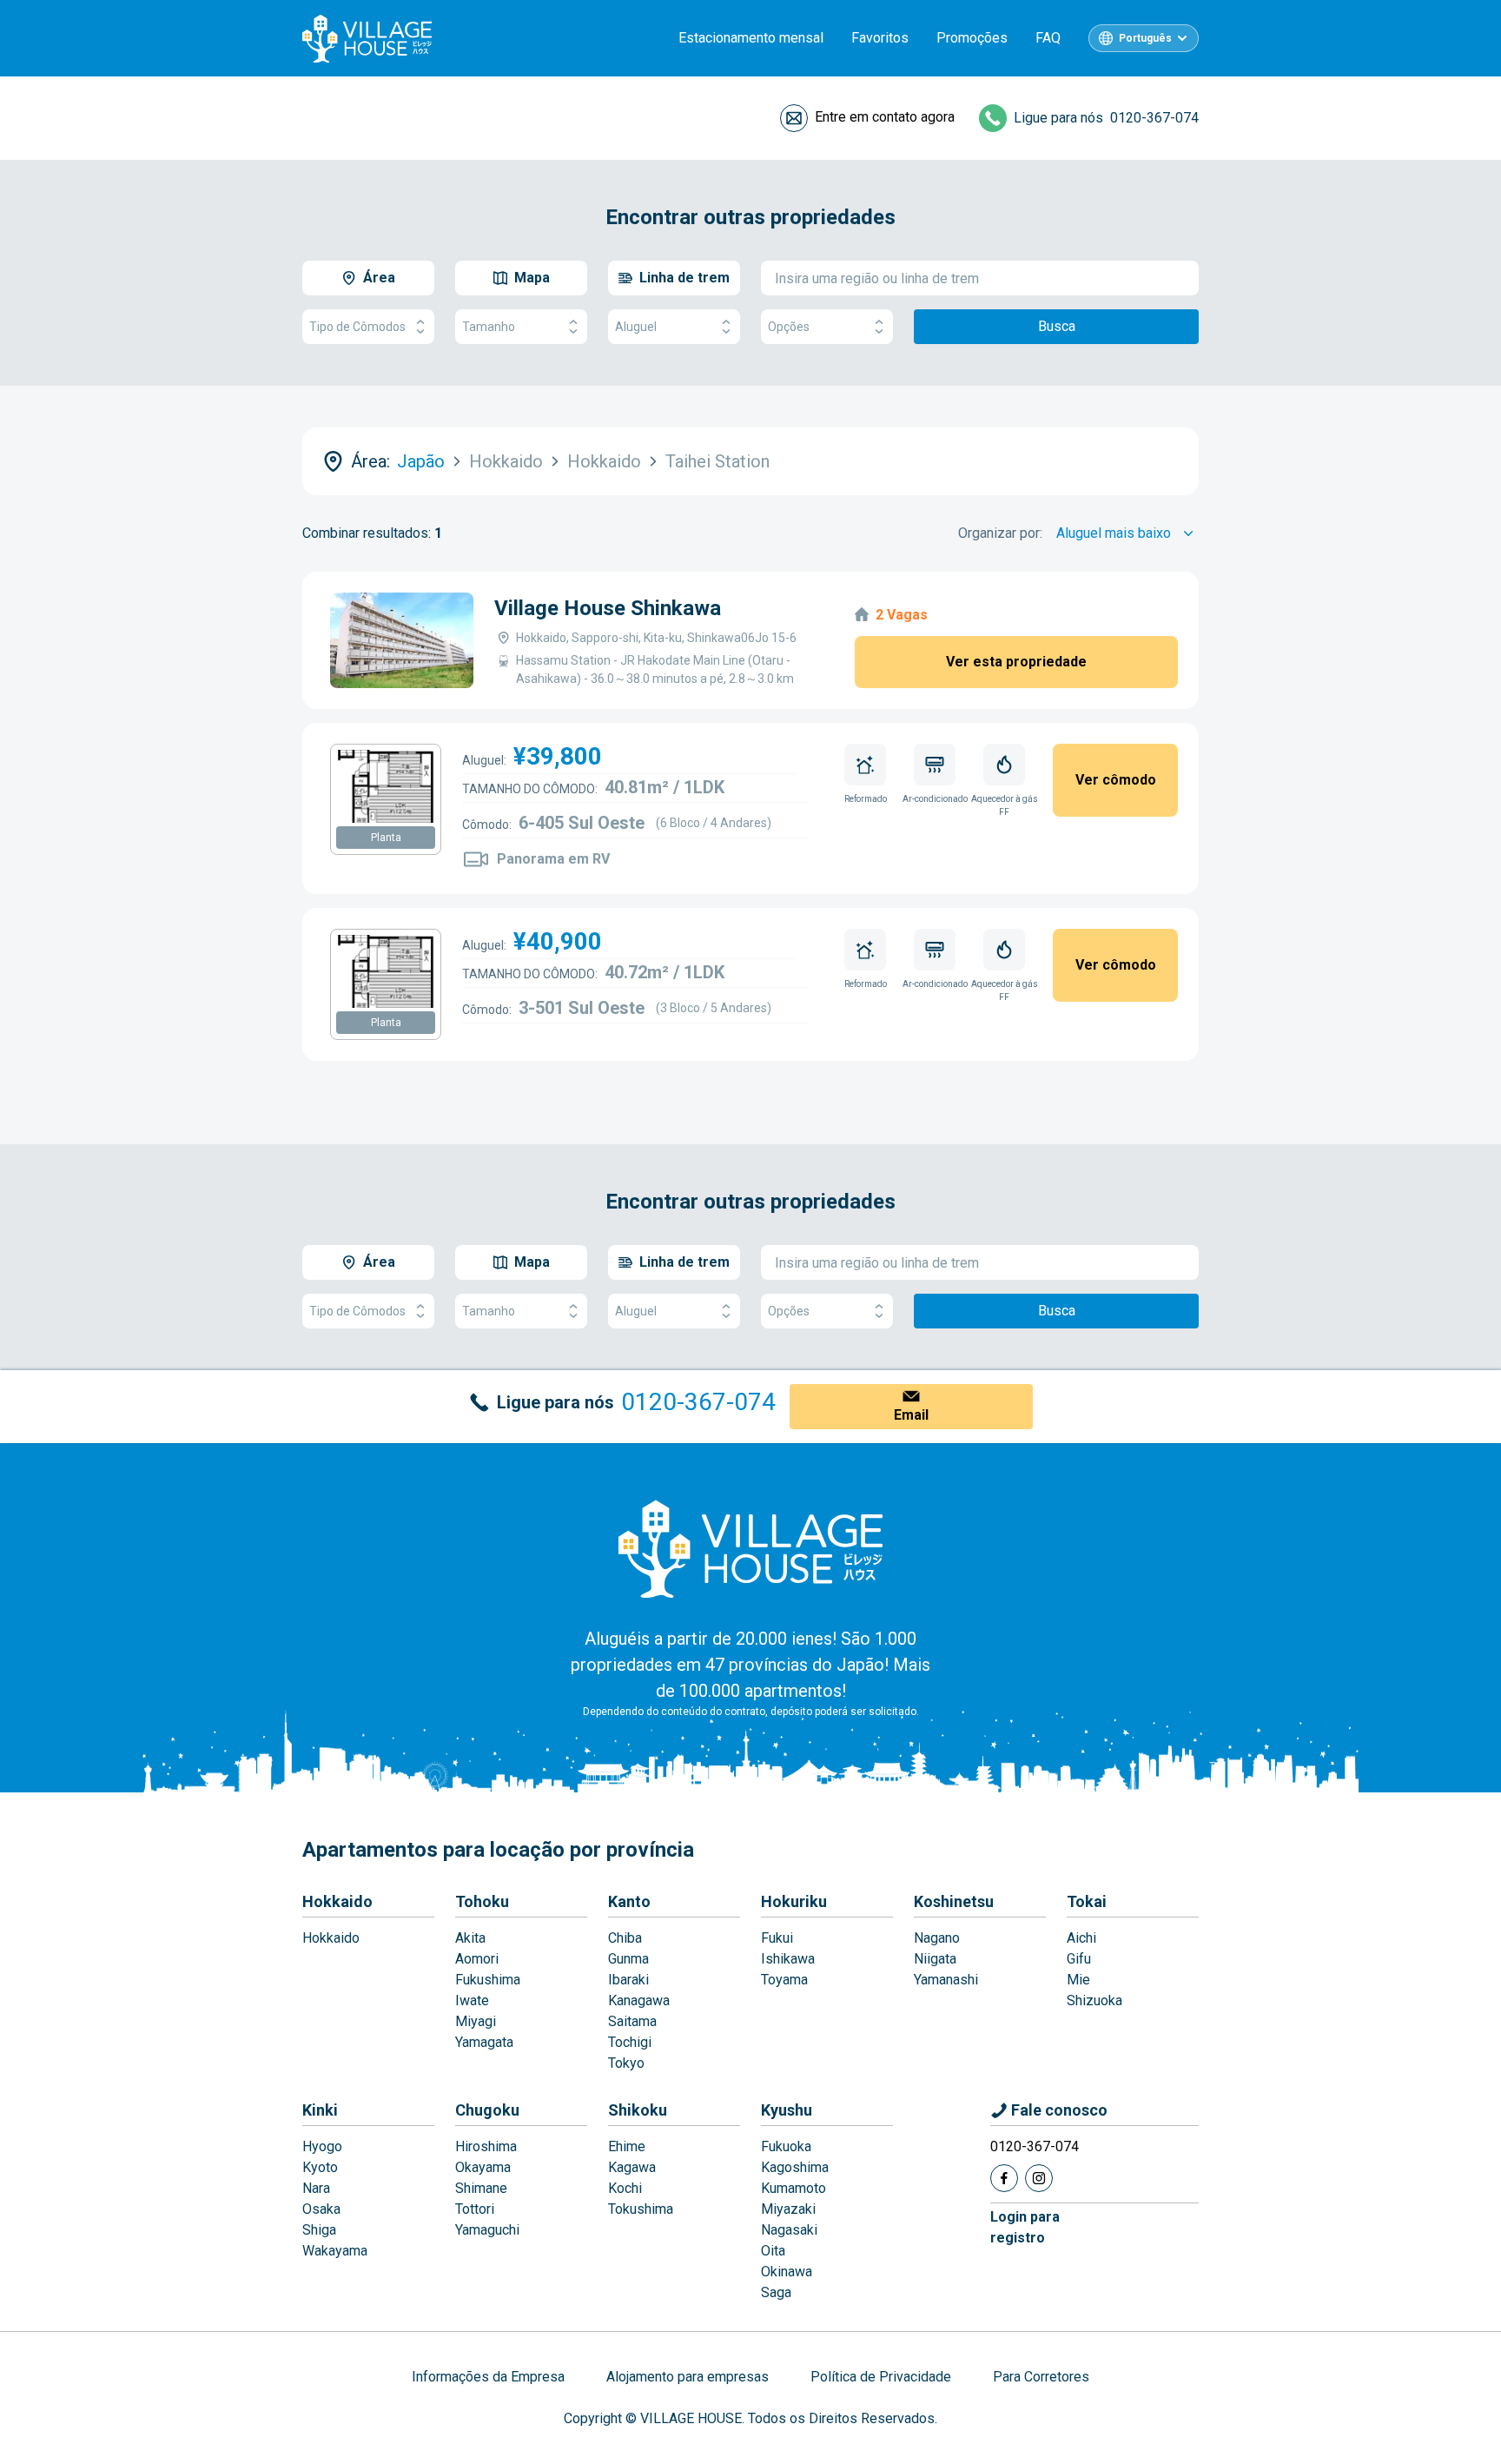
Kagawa (632, 2167)
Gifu (1079, 1959)
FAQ (1048, 38)
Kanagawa (639, 2000)
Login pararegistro (1025, 2227)
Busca (1057, 326)
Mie (1078, 1980)
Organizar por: (1000, 533)
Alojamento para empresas (688, 2377)
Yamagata (484, 2042)
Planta (386, 838)
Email (911, 1415)
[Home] (750, 1548)
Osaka (321, 2209)
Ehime (627, 2146)
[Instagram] (1039, 2178)
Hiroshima (486, 2146)
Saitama (632, 2021)
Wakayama (335, 2251)
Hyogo (322, 2146)
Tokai (1087, 1901)
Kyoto (320, 2167)
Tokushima (641, 2209)
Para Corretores (1041, 2377)
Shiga (319, 2230)
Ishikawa (788, 1959)
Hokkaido (337, 1901)
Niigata (935, 1959)
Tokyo (626, 2063)
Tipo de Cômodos (357, 327)
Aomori (477, 1959)
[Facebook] (1004, 2178)
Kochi (625, 2188)
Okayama (483, 2167)
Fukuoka (786, 2146)
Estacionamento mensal (751, 38)
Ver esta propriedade (1016, 662)
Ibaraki (628, 1980)
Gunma (628, 1959)
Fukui (777, 1938)
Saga (776, 2292)
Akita (470, 1938)
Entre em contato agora (885, 117)
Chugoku (487, 2110)
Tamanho (489, 327)
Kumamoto (793, 2188)
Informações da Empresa (488, 2377)
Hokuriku (794, 1901)
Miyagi (476, 2021)
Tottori (475, 2209)
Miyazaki (788, 2209)
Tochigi (630, 2042)
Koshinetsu (954, 1901)
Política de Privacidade (881, 2377)
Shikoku (638, 2110)
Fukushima (488, 1980)
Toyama (784, 1980)
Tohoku (482, 1901)
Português (1145, 38)
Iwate (472, 2000)
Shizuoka (1094, 2000)
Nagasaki (789, 2230)
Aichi (1081, 1938)
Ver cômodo (1116, 780)
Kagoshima (795, 2167)
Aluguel (636, 327)
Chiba (625, 1938)
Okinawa (787, 2272)
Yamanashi (946, 1980)
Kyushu (787, 2110)
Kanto (629, 1901)
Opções (789, 327)
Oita (773, 2251)
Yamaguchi (487, 2230)
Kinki (320, 2110)
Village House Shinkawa (608, 608)
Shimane (481, 2188)
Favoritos (880, 38)
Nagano (937, 1938)
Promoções (972, 38)
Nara (316, 2188)
